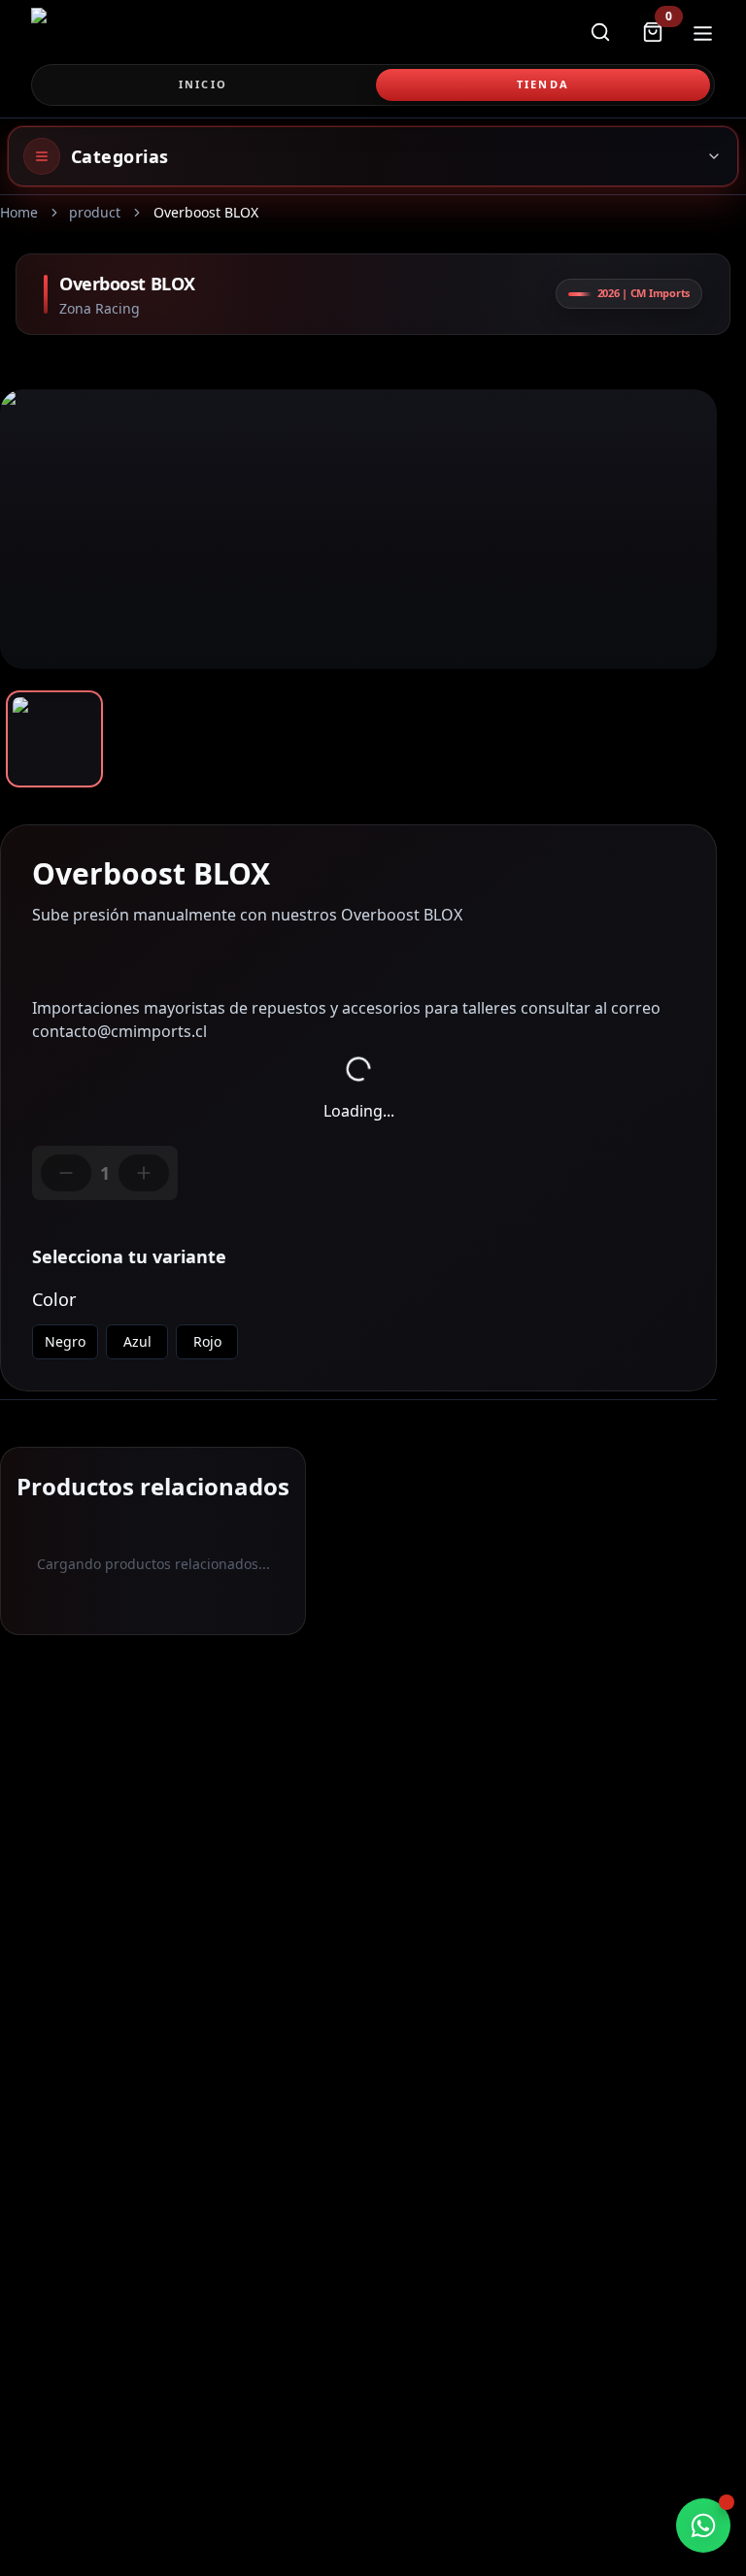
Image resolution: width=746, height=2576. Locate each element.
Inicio (203, 84)
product (95, 212)
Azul (137, 1341)
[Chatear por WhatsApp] (703, 2526)
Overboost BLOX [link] (206, 212)
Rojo (207, 1341)
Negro (65, 1341)
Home (19, 212)
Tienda (543, 84)
